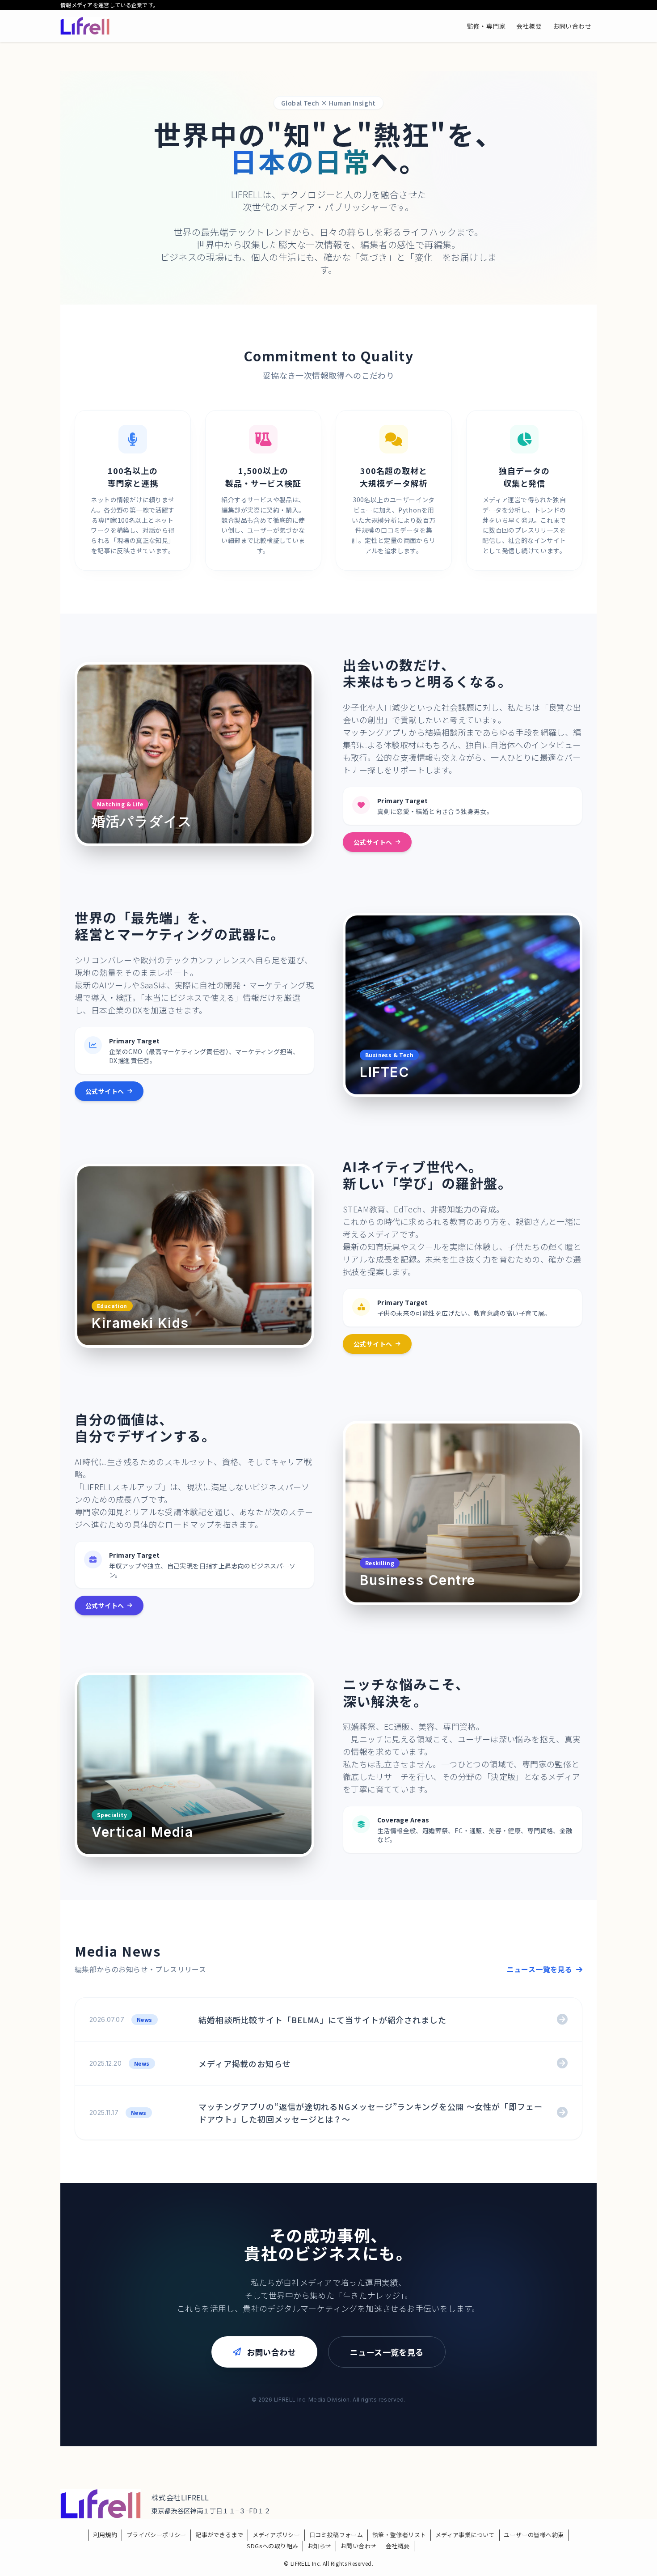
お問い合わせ (271, 2352)
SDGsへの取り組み (272, 2546)
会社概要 (398, 2546)
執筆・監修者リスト (399, 2535)
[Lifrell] (85, 26)
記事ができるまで (219, 2535)
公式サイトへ (373, 842)
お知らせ (320, 2546)
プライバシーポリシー (156, 2535)
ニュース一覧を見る (541, 1969)
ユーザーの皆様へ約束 (534, 2535)
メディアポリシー (276, 2535)
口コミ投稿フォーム (336, 2535)
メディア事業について (465, 2535)
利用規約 (105, 2535)
